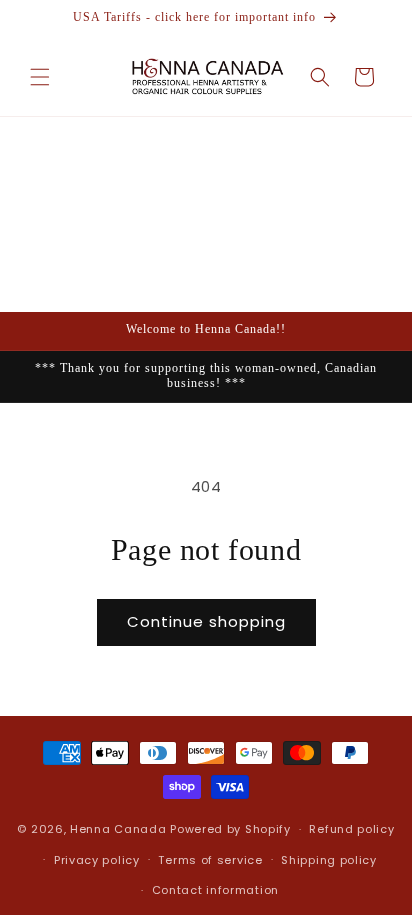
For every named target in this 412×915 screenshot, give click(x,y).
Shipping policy (329, 860)
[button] (40, 77)
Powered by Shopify (230, 829)
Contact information (215, 890)
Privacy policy (97, 860)
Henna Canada (118, 829)
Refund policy (351, 829)
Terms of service (210, 860)
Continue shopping (206, 621)
